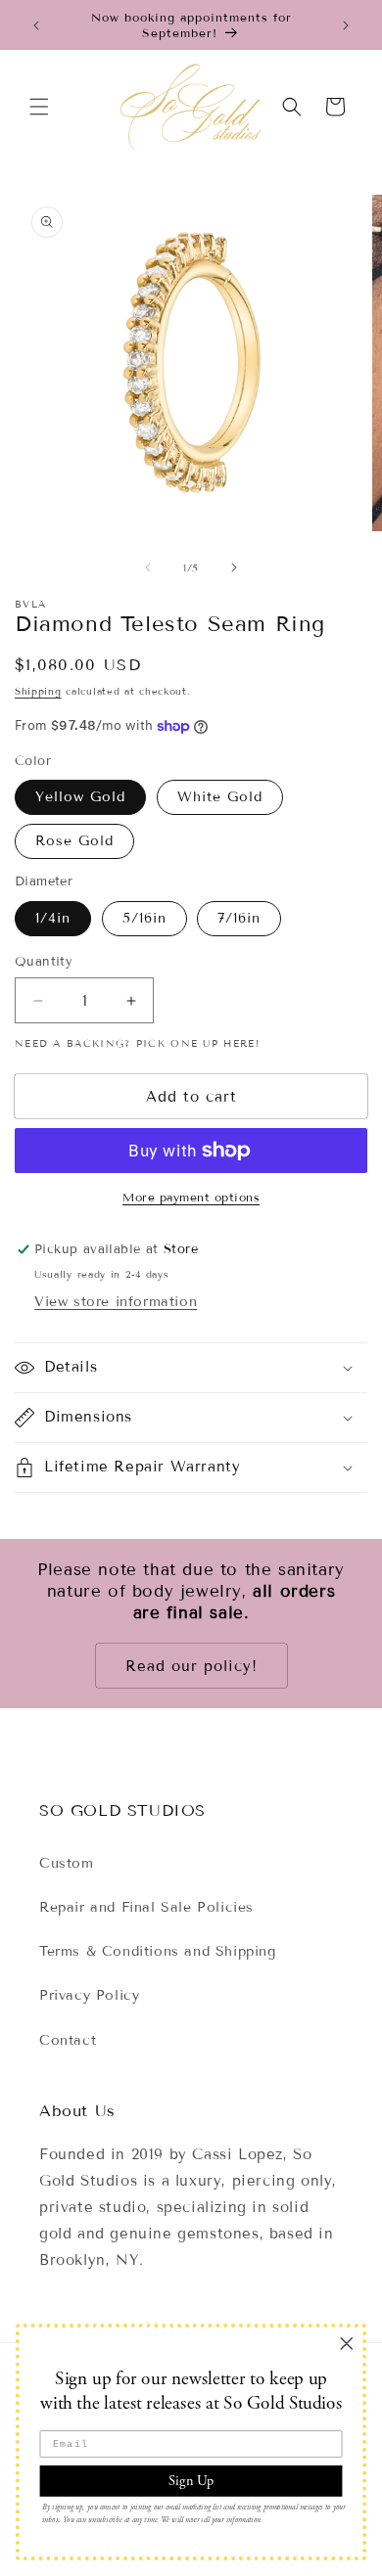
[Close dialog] (347, 2343)
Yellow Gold (80, 797)
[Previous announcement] (36, 25)
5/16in (144, 918)
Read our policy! (191, 1666)
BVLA (30, 604)
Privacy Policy (89, 1995)
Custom (67, 1863)
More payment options (191, 1197)
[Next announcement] (346, 25)
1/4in (53, 918)
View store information (116, 1302)
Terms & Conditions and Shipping (158, 1951)
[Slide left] (148, 567)
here (239, 1043)
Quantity (44, 962)
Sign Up (191, 2480)
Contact (68, 2040)
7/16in (239, 918)
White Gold (220, 797)
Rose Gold (74, 841)
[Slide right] (234, 567)
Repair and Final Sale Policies (146, 1907)
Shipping (38, 691)
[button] (39, 107)
